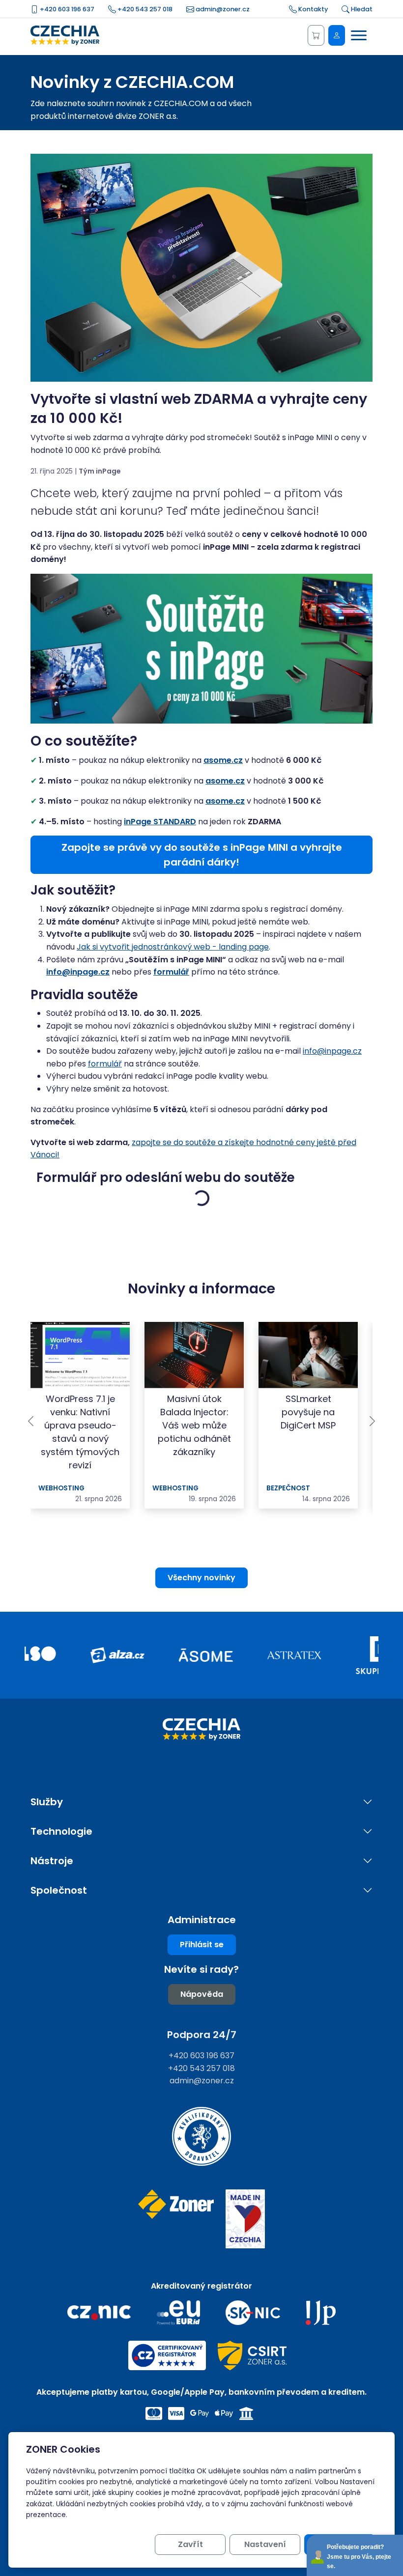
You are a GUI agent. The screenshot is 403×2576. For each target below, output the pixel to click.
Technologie (61, 1832)
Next (372, 1421)
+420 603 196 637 (66, 9)
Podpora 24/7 (202, 2035)
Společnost (59, 1890)
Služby (47, 1802)
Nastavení (265, 2544)
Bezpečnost (288, 1488)
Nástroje (52, 1861)
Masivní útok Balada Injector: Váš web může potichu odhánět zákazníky (194, 1425)
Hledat (361, 9)
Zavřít (190, 2544)
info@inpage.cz (332, 1051)
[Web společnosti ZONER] (176, 2219)
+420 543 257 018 (144, 9)
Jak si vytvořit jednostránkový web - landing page (173, 947)
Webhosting (61, 1488)
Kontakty (312, 9)
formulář (105, 1064)
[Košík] (316, 35)
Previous (31, 1421)
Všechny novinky (201, 1578)
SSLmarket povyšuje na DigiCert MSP (308, 1412)
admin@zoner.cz (222, 9)
